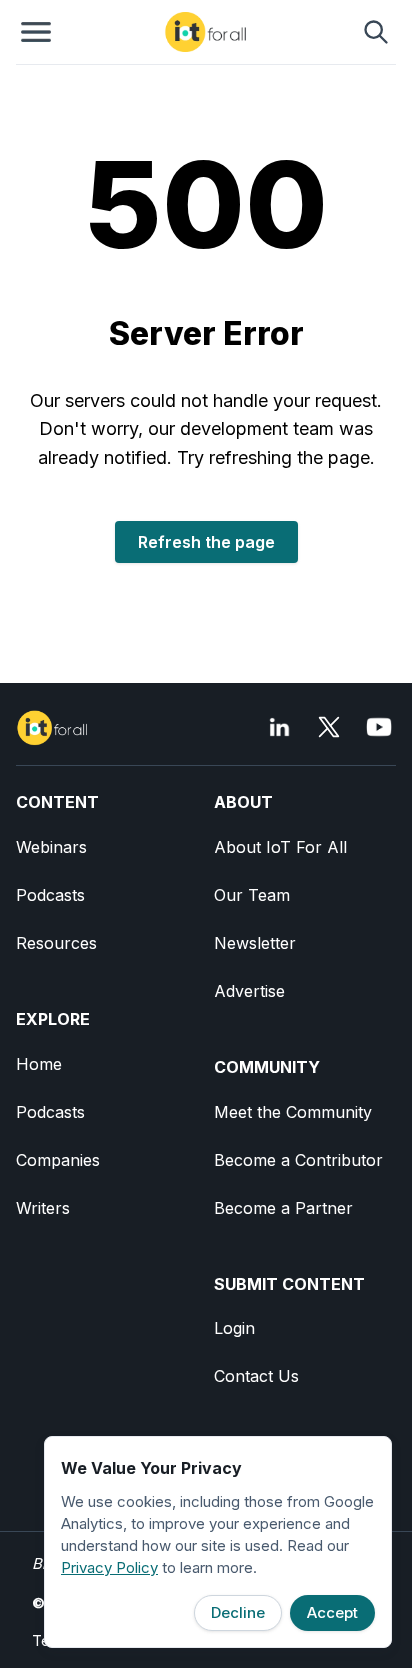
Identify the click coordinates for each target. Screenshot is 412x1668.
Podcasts (50, 895)
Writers (43, 1208)
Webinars (51, 847)
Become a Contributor (298, 1160)
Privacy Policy (109, 1567)
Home (39, 1064)
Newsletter (255, 943)
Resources (56, 943)
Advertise (249, 991)
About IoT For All (280, 847)
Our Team (252, 895)
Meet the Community (293, 1112)
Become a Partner (283, 1208)
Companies (58, 1160)
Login (234, 1328)
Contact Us (256, 1376)
